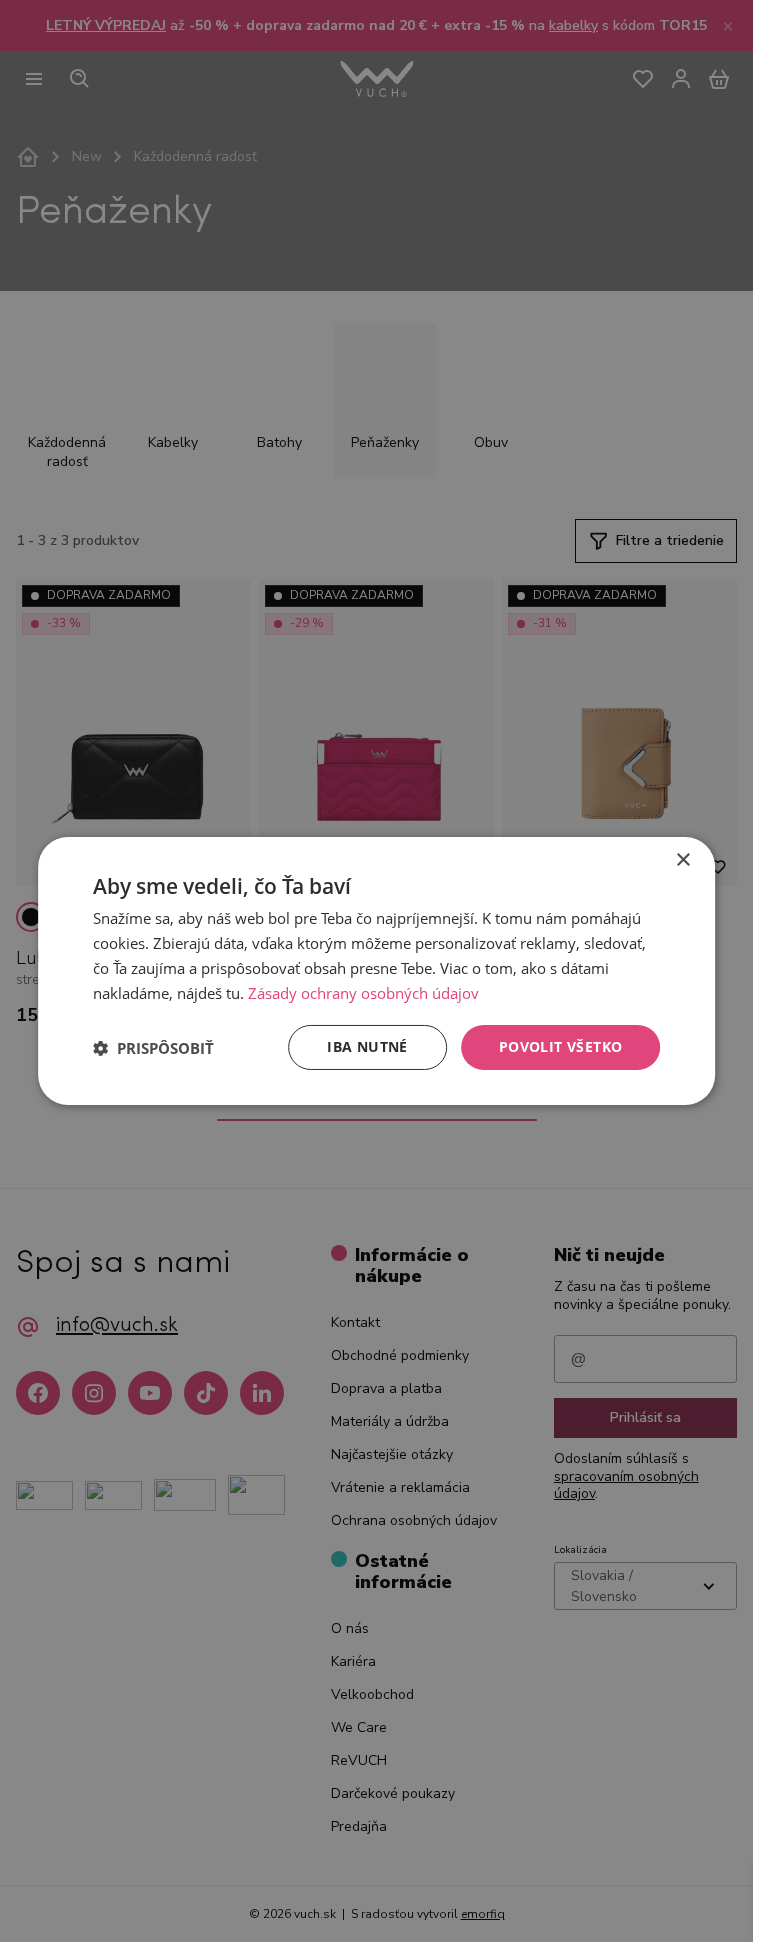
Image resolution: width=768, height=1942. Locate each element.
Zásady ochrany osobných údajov (363, 993)
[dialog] (377, 971)
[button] (153, 1048)
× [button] (682, 860)
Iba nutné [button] (367, 1046)
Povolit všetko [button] (561, 1046)
